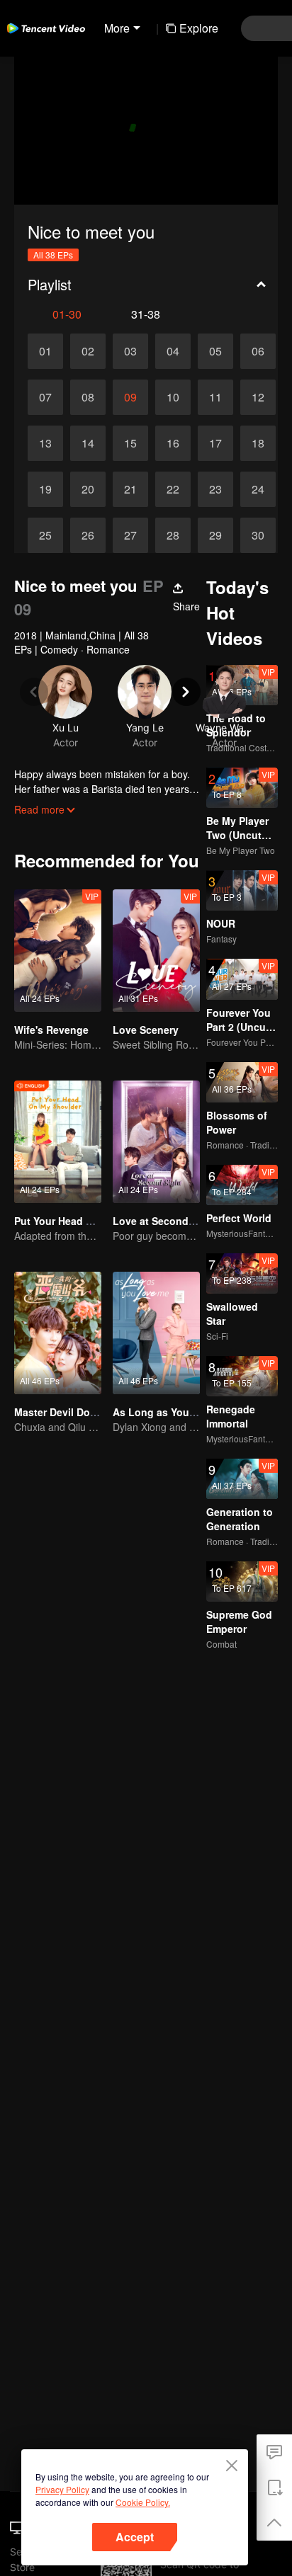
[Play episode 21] (130, 489)
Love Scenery (146, 1030)
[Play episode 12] (258, 397)
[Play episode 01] (45, 351)
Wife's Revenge (51, 1030)
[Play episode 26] (88, 535)
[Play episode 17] (215, 443)
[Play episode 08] (88, 397)
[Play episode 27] (130, 535)
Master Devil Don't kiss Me (78, 1412)
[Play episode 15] (130, 443)
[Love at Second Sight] (156, 1142)
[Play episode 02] (88, 351)
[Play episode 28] (173, 535)
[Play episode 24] (258, 489)
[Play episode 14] (88, 443)
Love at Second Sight (165, 1221)
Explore (199, 28)
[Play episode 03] (130, 351)
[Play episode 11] (215, 397)
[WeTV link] (46, 28)
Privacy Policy (62, 2489)
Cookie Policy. (143, 2502)
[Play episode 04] (173, 351)
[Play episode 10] (173, 397)
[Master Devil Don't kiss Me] (58, 1333)
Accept (135, 2537)
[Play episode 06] (258, 351)
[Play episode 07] (45, 397)
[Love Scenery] (156, 951)
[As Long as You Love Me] (156, 1333)
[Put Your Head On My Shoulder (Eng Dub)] (58, 1142)
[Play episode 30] (258, 535)
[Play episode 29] (215, 535)
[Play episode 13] (45, 443)
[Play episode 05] (215, 351)
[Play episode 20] (88, 489)
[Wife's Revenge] (58, 951)
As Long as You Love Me (173, 1412)
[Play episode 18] (258, 443)
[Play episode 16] (173, 443)
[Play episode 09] (130, 397)
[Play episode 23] (215, 489)
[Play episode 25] (45, 535)
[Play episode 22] (173, 489)
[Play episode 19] (45, 489)
